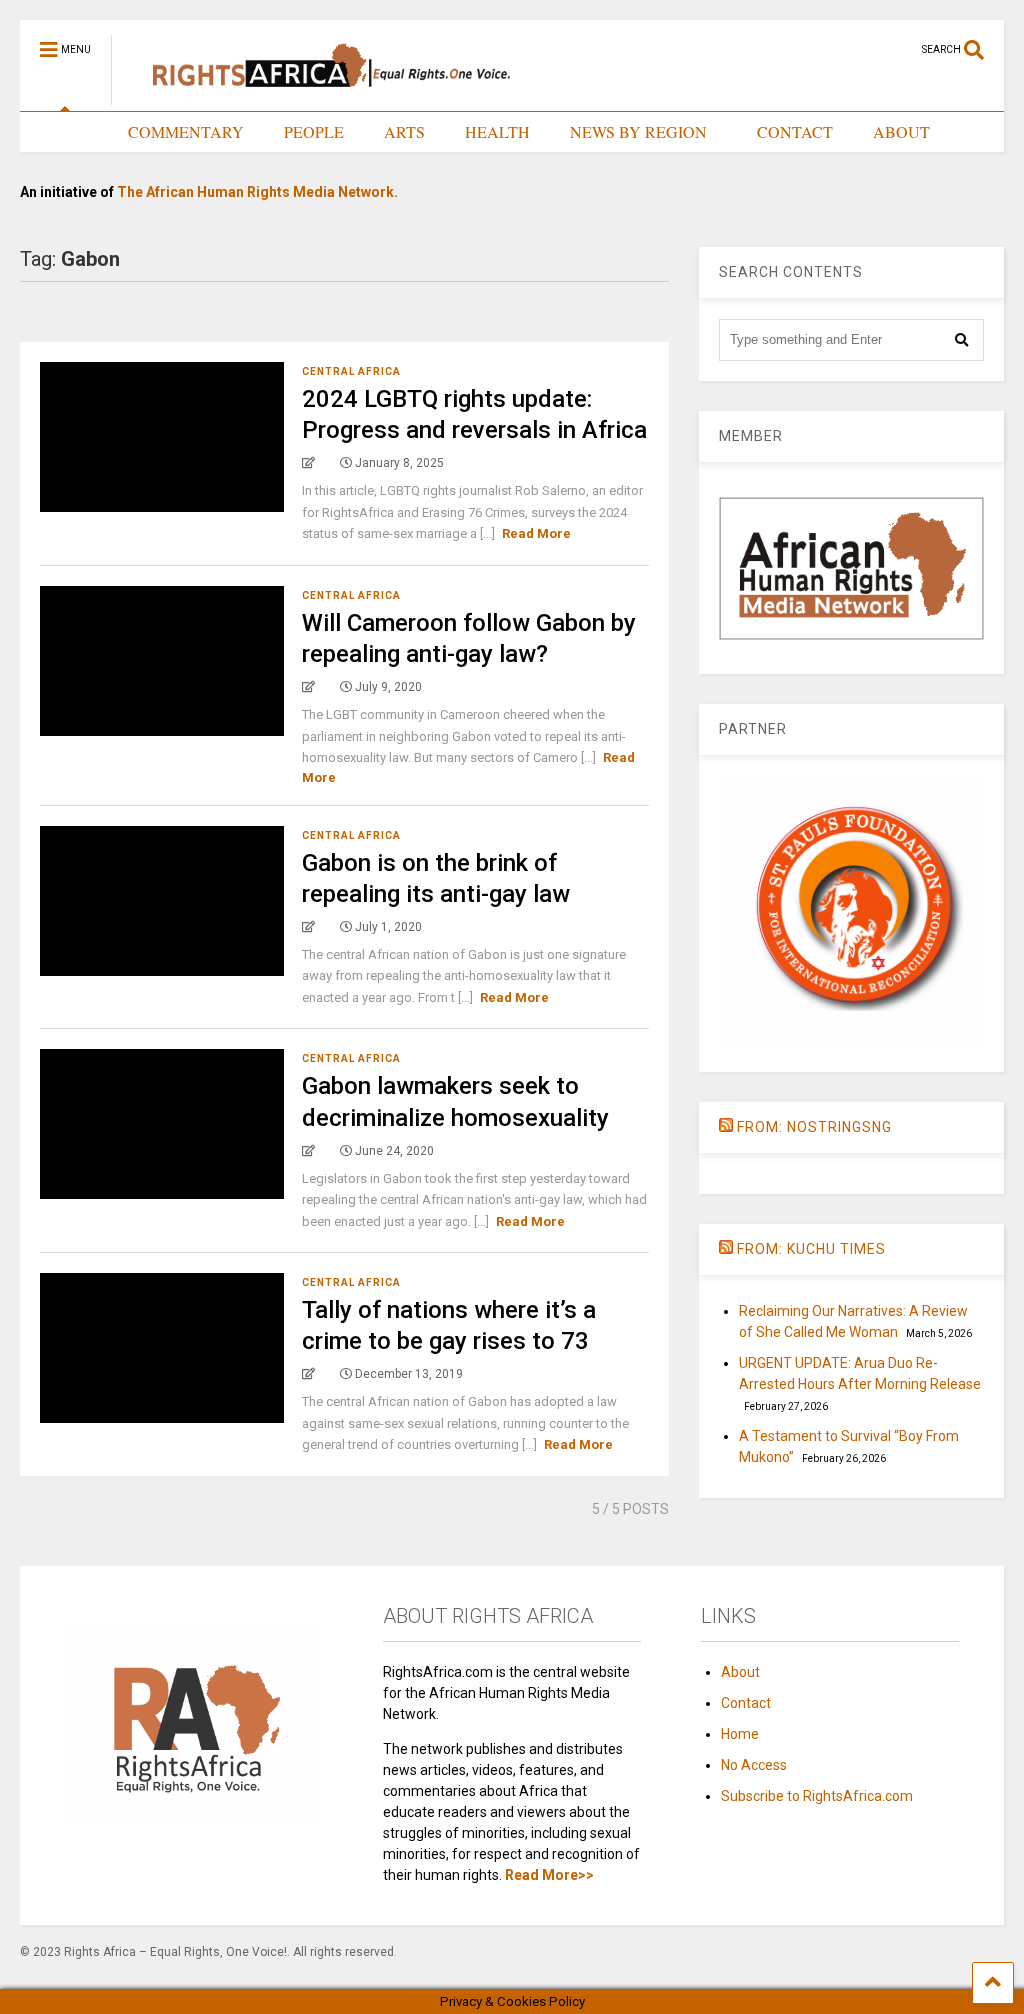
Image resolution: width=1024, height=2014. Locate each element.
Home (740, 1734)
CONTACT (795, 131)
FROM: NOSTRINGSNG (814, 1127)
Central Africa (351, 371)
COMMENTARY (186, 131)
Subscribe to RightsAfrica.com (817, 1796)
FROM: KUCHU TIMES (811, 1249)
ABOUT (901, 131)
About (740, 1672)
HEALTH (497, 131)
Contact (746, 1703)
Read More (536, 533)
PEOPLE (314, 131)
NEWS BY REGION (638, 131)
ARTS (404, 131)
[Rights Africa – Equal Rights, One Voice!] (321, 96)
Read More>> (549, 1875)
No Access (754, 1765)
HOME (64, 131)
